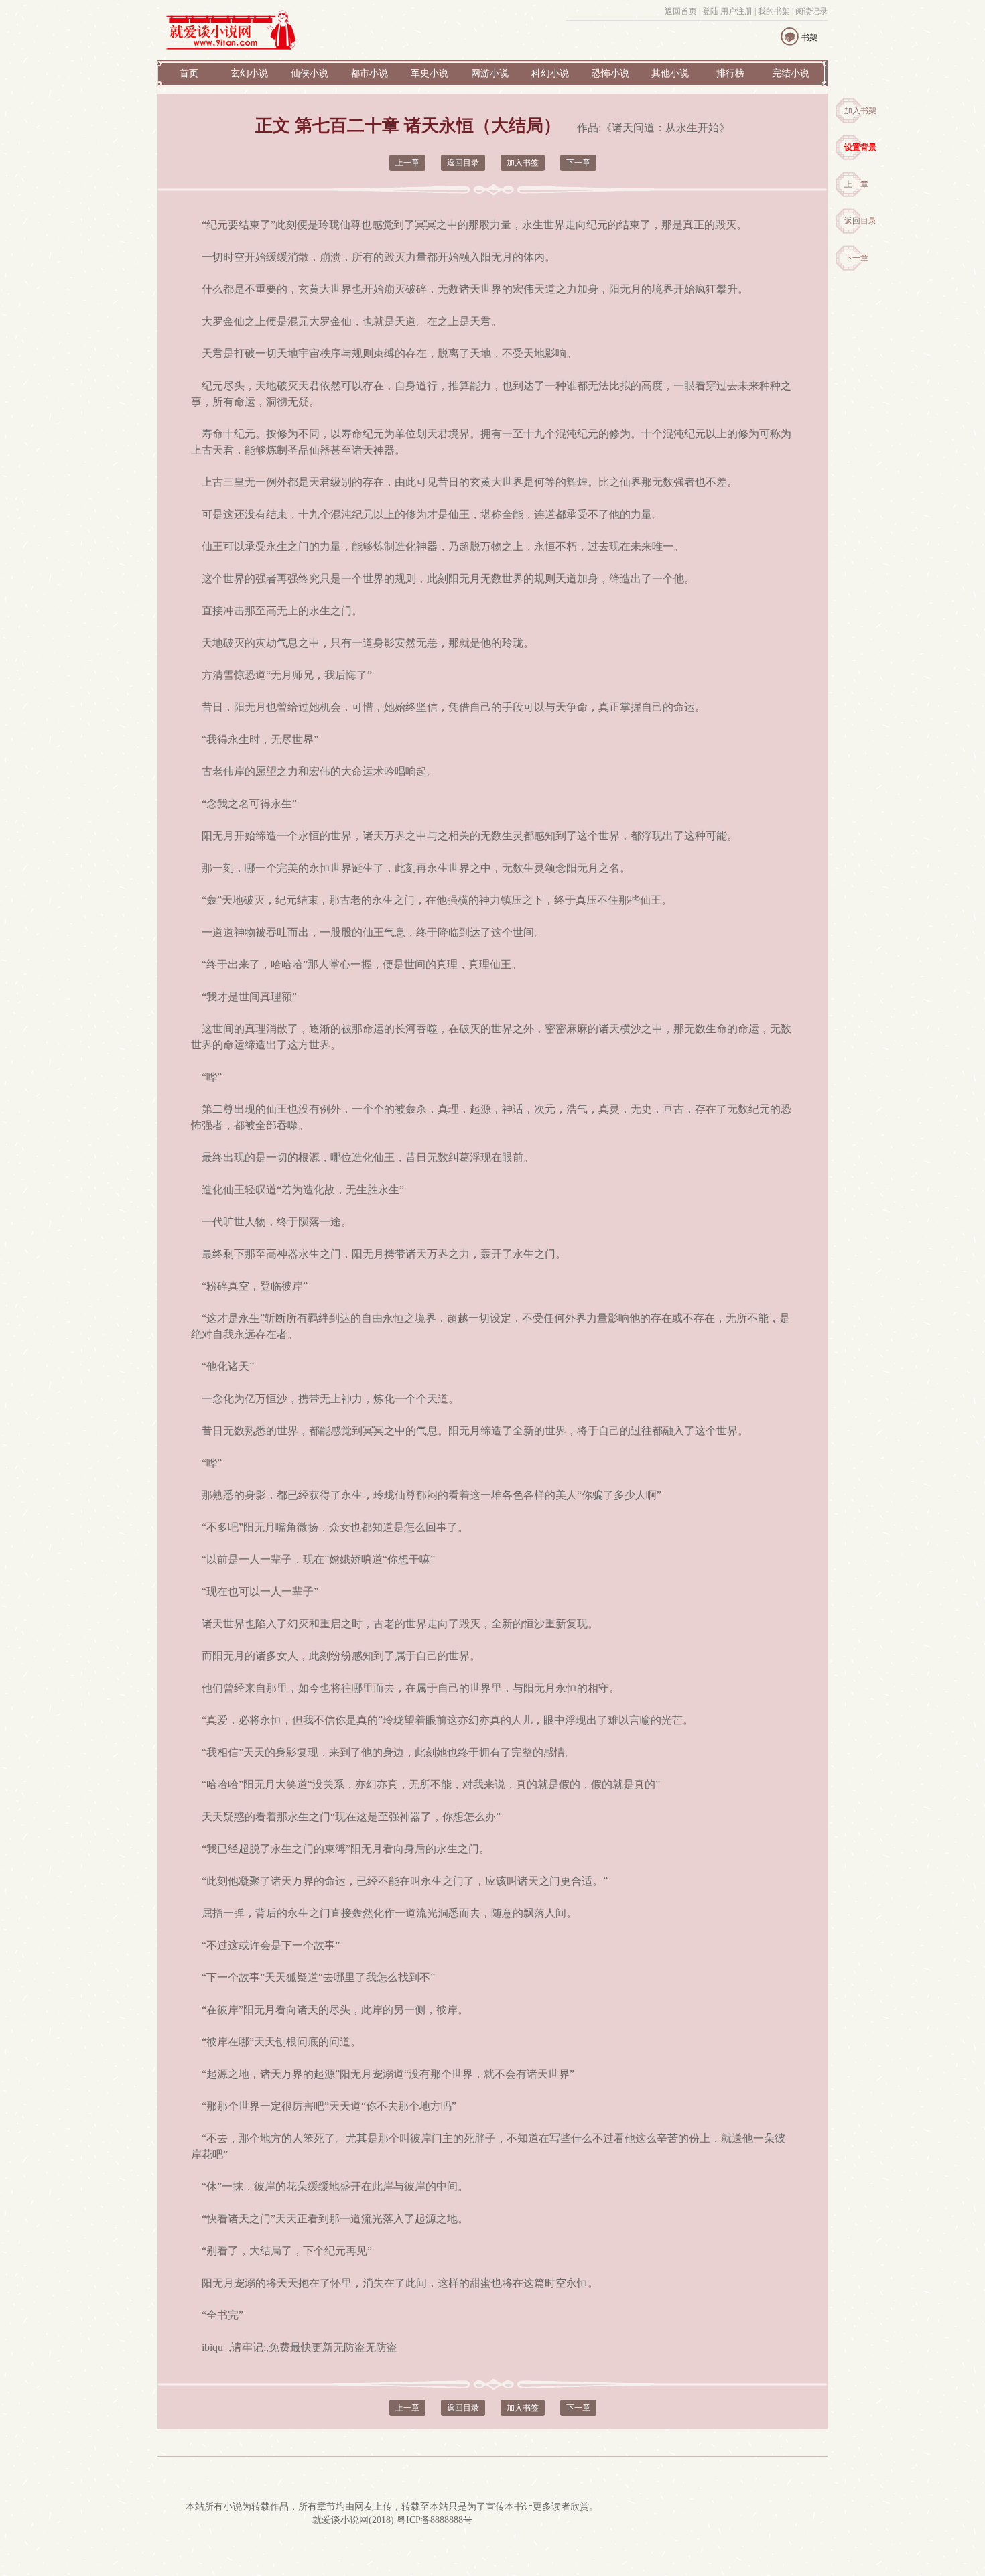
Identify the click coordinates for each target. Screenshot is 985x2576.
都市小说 (369, 73)
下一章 (856, 258)
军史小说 (430, 73)
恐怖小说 (610, 73)
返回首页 (681, 11)
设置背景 (860, 147)
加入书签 (523, 163)
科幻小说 (550, 73)
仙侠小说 (310, 73)
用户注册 (736, 11)
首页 (189, 73)
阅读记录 (811, 11)
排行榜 (730, 73)
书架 (809, 38)
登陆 (710, 11)
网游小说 (490, 73)
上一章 (856, 184)
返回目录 (860, 221)
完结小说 (791, 73)
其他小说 (670, 73)
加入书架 (860, 111)
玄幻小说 (249, 73)
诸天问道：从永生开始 (665, 128)
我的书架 (774, 11)
